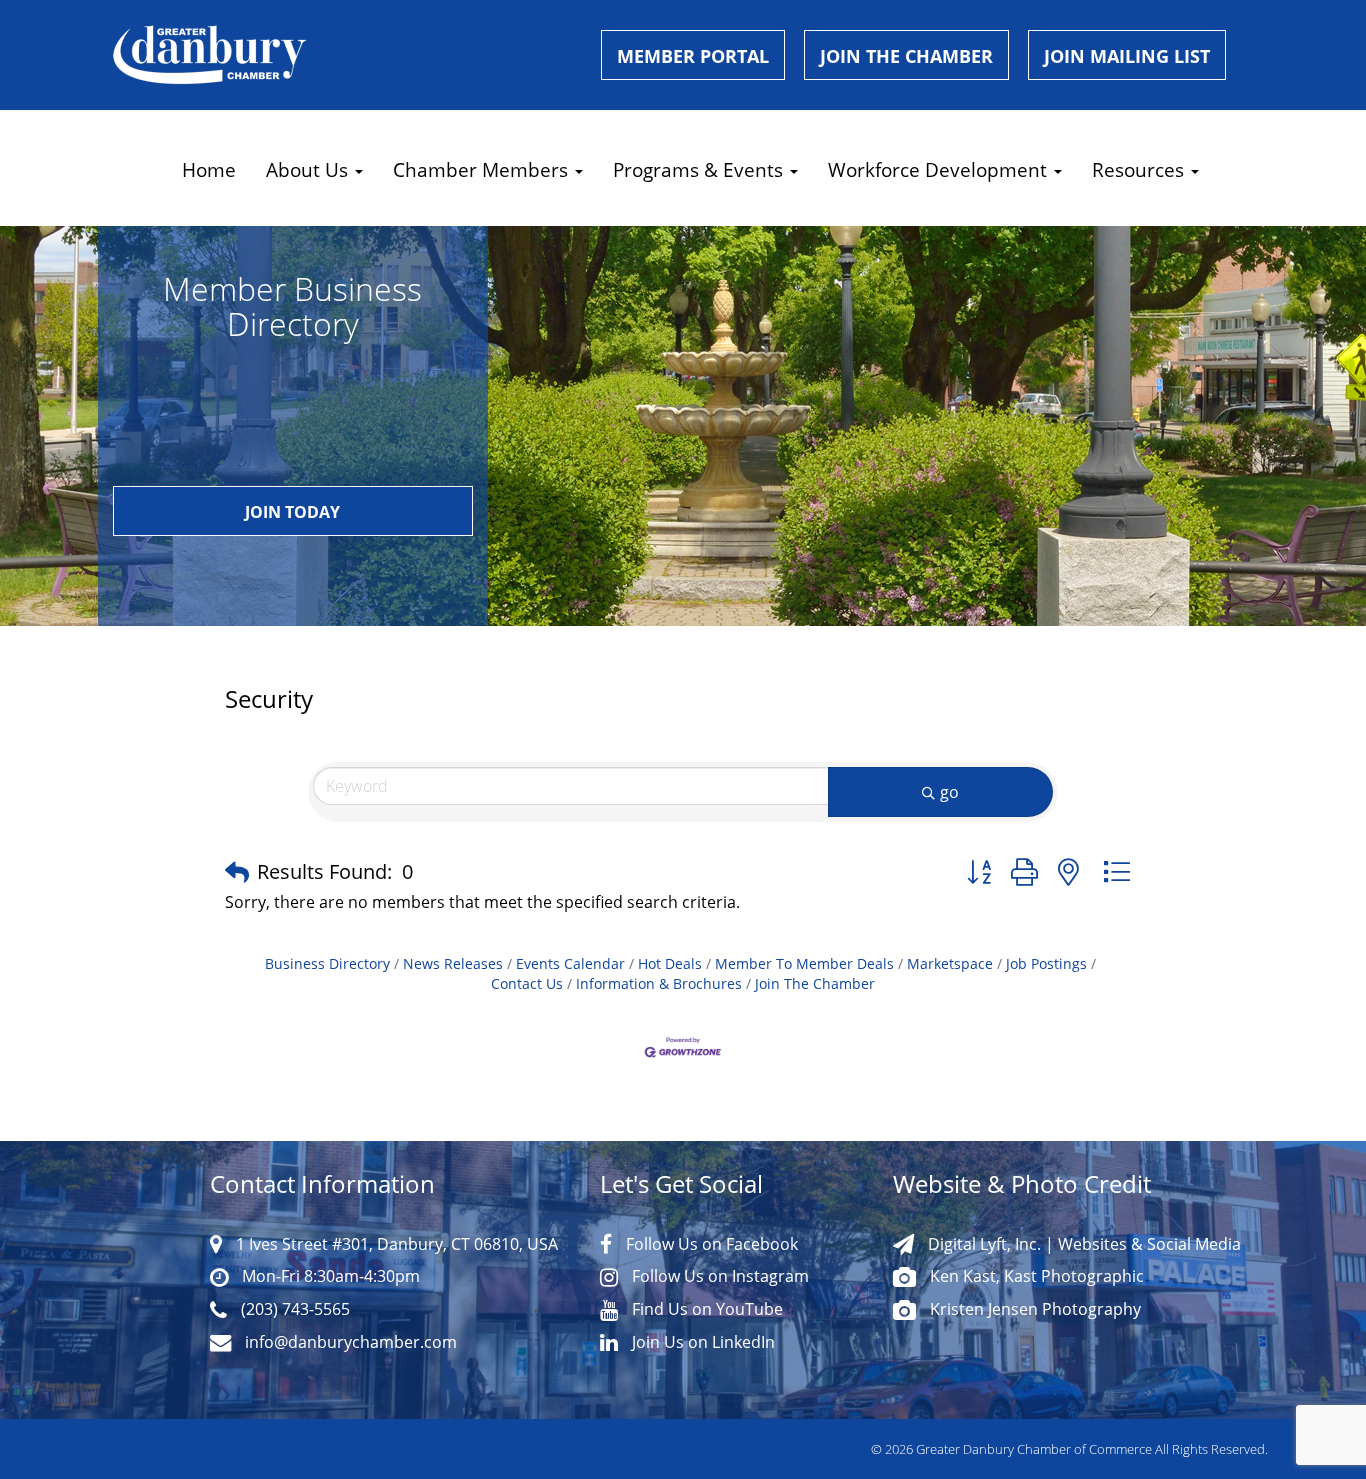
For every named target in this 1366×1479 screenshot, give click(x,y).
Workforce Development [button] (940, 169)
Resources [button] (1140, 169)
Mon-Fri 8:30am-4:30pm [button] (329, 1275)
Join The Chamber (815, 984)
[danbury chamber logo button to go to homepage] (342, 55)
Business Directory (327, 964)
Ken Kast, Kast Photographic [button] (1035, 1275)
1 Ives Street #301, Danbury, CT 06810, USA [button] (395, 1243)
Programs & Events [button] (700, 169)
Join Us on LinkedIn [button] (701, 1341)
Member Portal (693, 56)
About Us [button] (309, 169)
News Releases (453, 964)
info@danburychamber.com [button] (349, 1341)
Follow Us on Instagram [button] (718, 1275)
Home (209, 169)
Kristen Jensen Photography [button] (1033, 1308)
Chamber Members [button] (483, 169)
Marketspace (950, 964)
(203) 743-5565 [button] (293, 1308)
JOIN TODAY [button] (292, 512)
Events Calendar (570, 964)
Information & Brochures (659, 984)
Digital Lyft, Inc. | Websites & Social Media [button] (1082, 1243)
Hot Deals (670, 964)
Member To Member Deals (804, 964)
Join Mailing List (1127, 56)
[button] (237, 872)
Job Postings (1046, 964)
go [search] (949, 792)
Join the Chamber (906, 56)
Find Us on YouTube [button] (705, 1308)
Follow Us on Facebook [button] (710, 1243)
